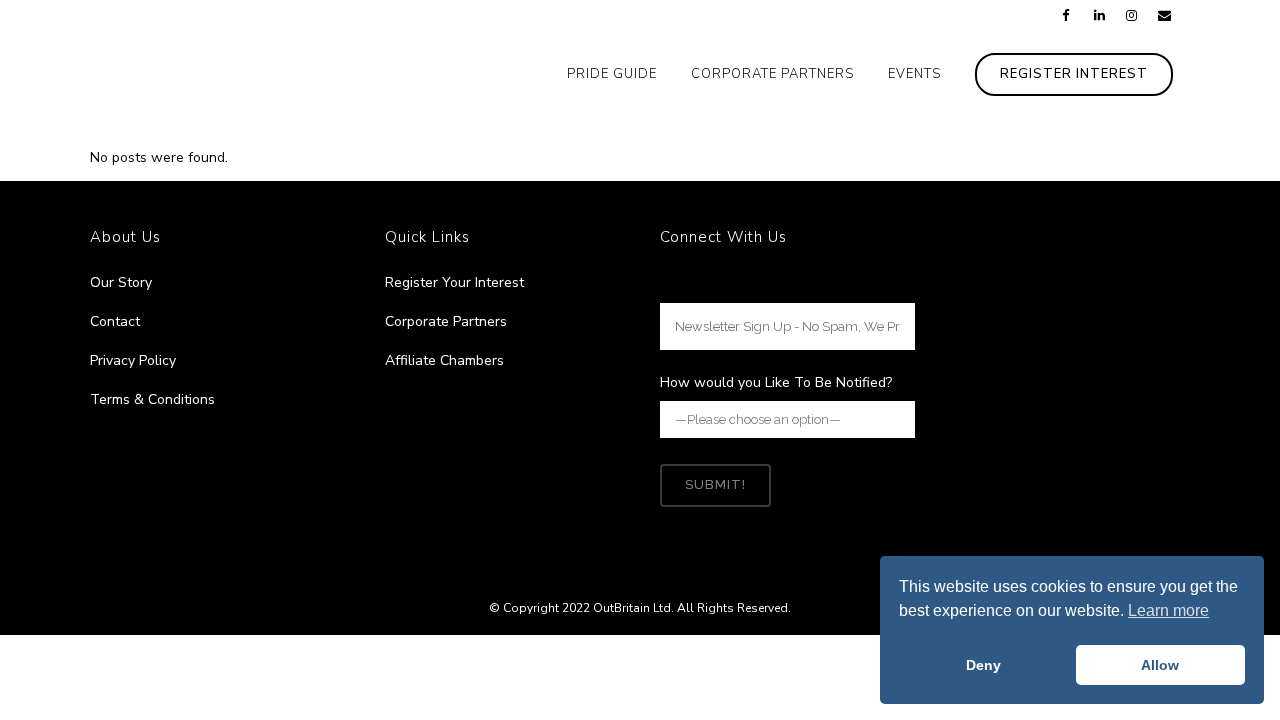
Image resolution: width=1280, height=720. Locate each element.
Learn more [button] (1168, 610)
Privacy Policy (133, 360)
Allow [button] (1160, 665)
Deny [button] (983, 665)
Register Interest (1074, 74)
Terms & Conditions (152, 399)
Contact (115, 321)
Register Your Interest (454, 282)
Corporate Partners (446, 321)
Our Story (121, 282)
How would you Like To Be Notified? (776, 382)
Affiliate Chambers (444, 360)
